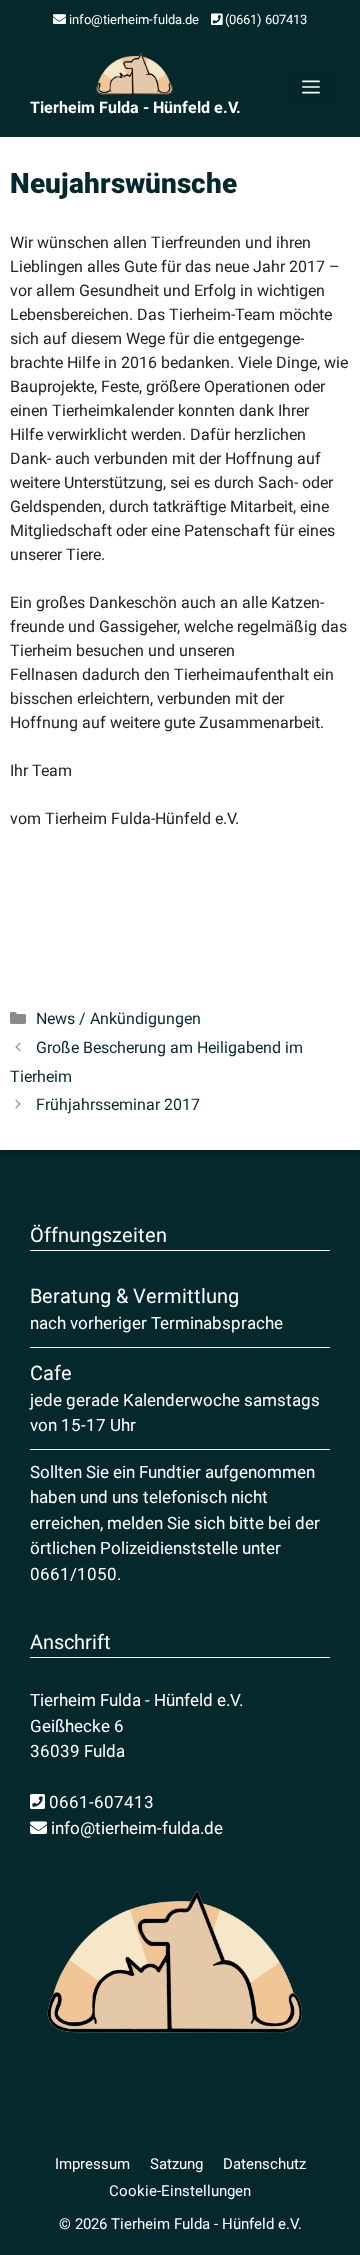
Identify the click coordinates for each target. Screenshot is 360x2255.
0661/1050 (73, 1574)
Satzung (176, 2164)
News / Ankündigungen (118, 1018)
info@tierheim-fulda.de (132, 19)
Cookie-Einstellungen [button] (180, 2191)
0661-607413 (99, 1802)
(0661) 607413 (264, 19)
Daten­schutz (264, 2164)
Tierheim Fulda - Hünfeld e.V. (135, 107)
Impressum (92, 2164)
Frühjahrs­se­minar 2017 (118, 1104)
